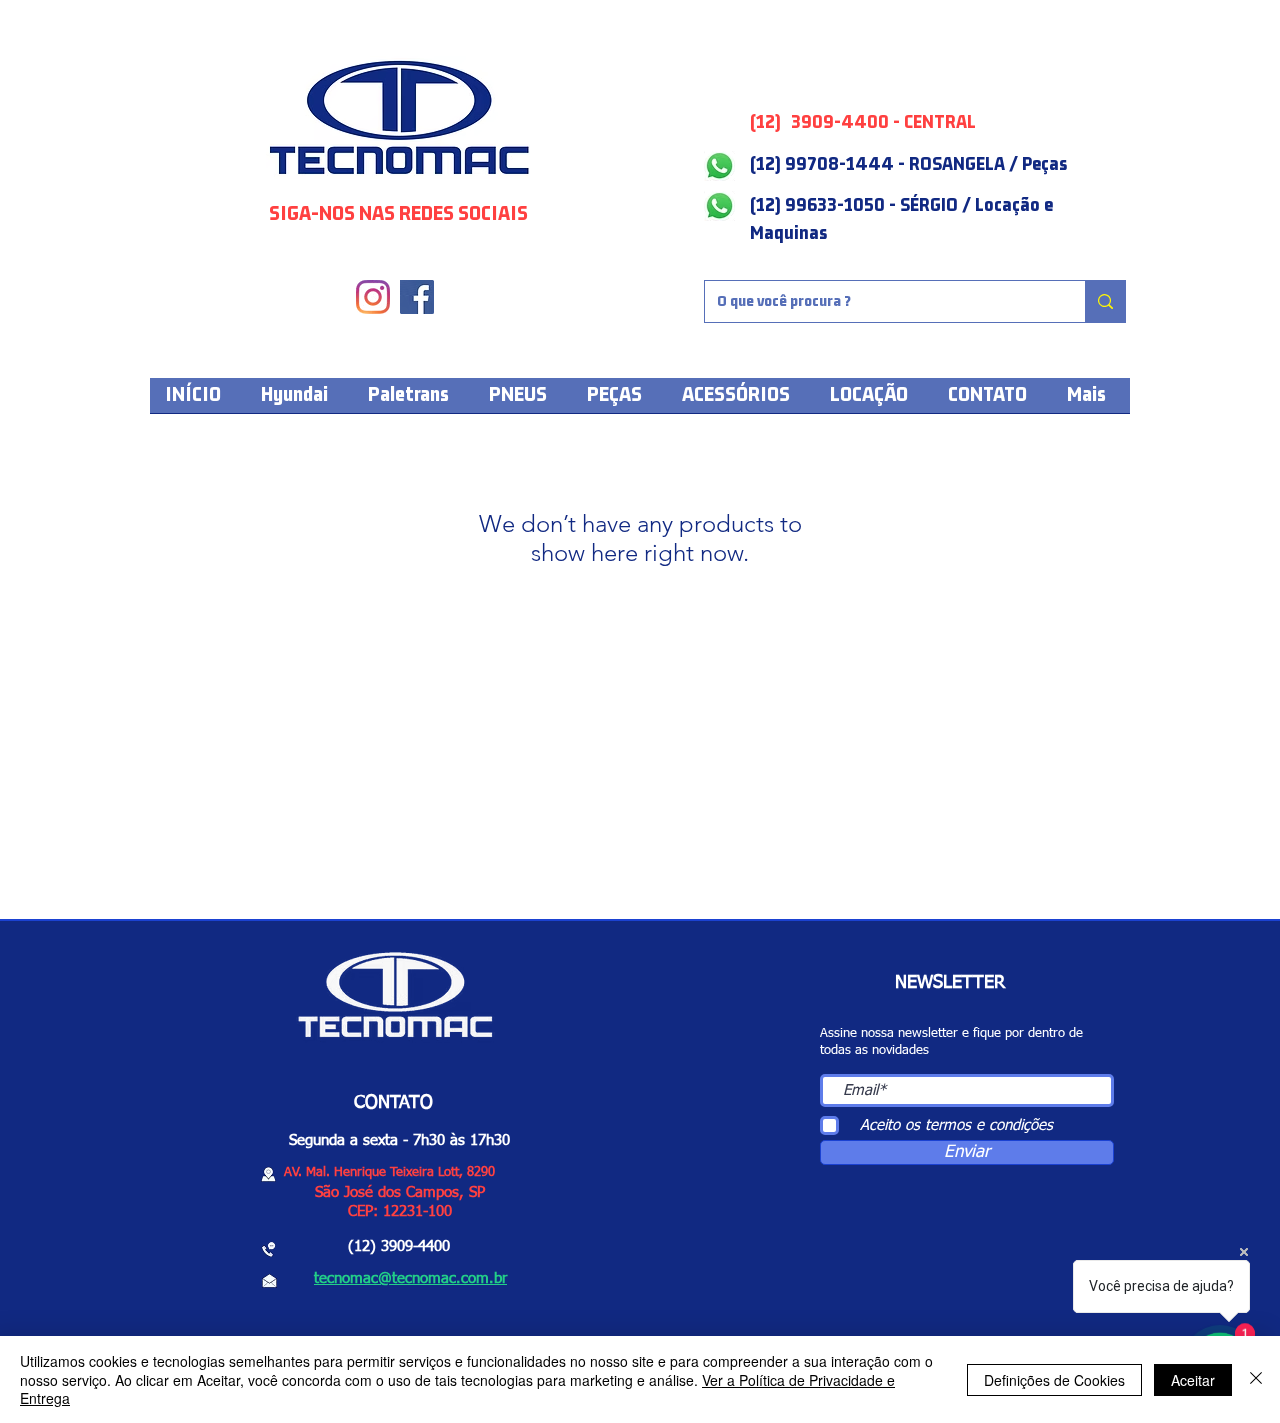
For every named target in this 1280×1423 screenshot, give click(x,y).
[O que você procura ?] (1105, 301)
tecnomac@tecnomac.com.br (410, 1278)
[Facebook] (417, 297)
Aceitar (1193, 1380)
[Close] (1256, 1379)
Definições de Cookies (1054, 1380)
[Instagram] (373, 297)
